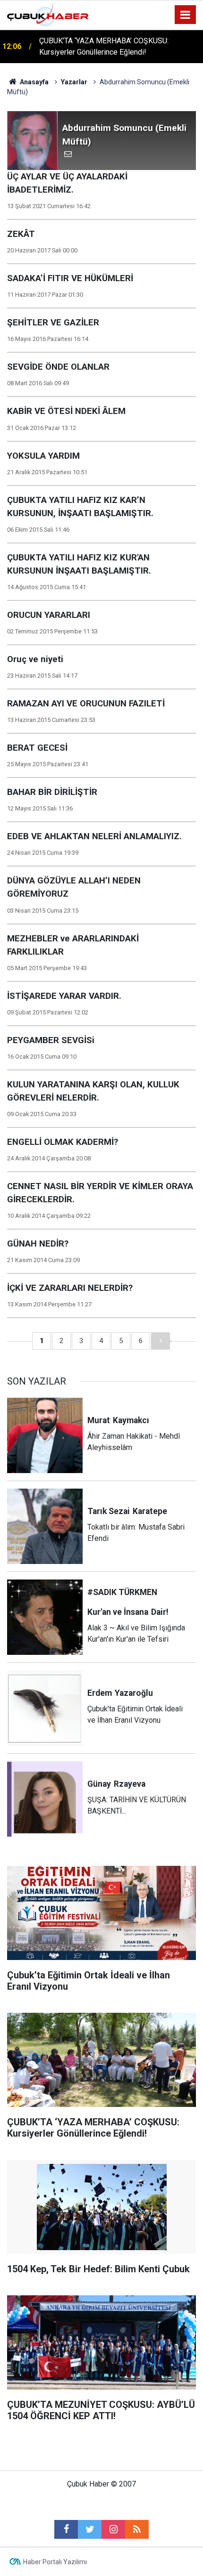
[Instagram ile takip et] (113, 2529)
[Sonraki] (161, 1341)
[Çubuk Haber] (48, 14)
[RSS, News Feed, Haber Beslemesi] (137, 2529)
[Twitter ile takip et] (90, 2529)
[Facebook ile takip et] (66, 2529)
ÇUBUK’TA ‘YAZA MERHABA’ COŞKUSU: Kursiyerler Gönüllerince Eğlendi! (104, 46)
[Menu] (186, 15)
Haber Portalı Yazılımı (55, 2562)
